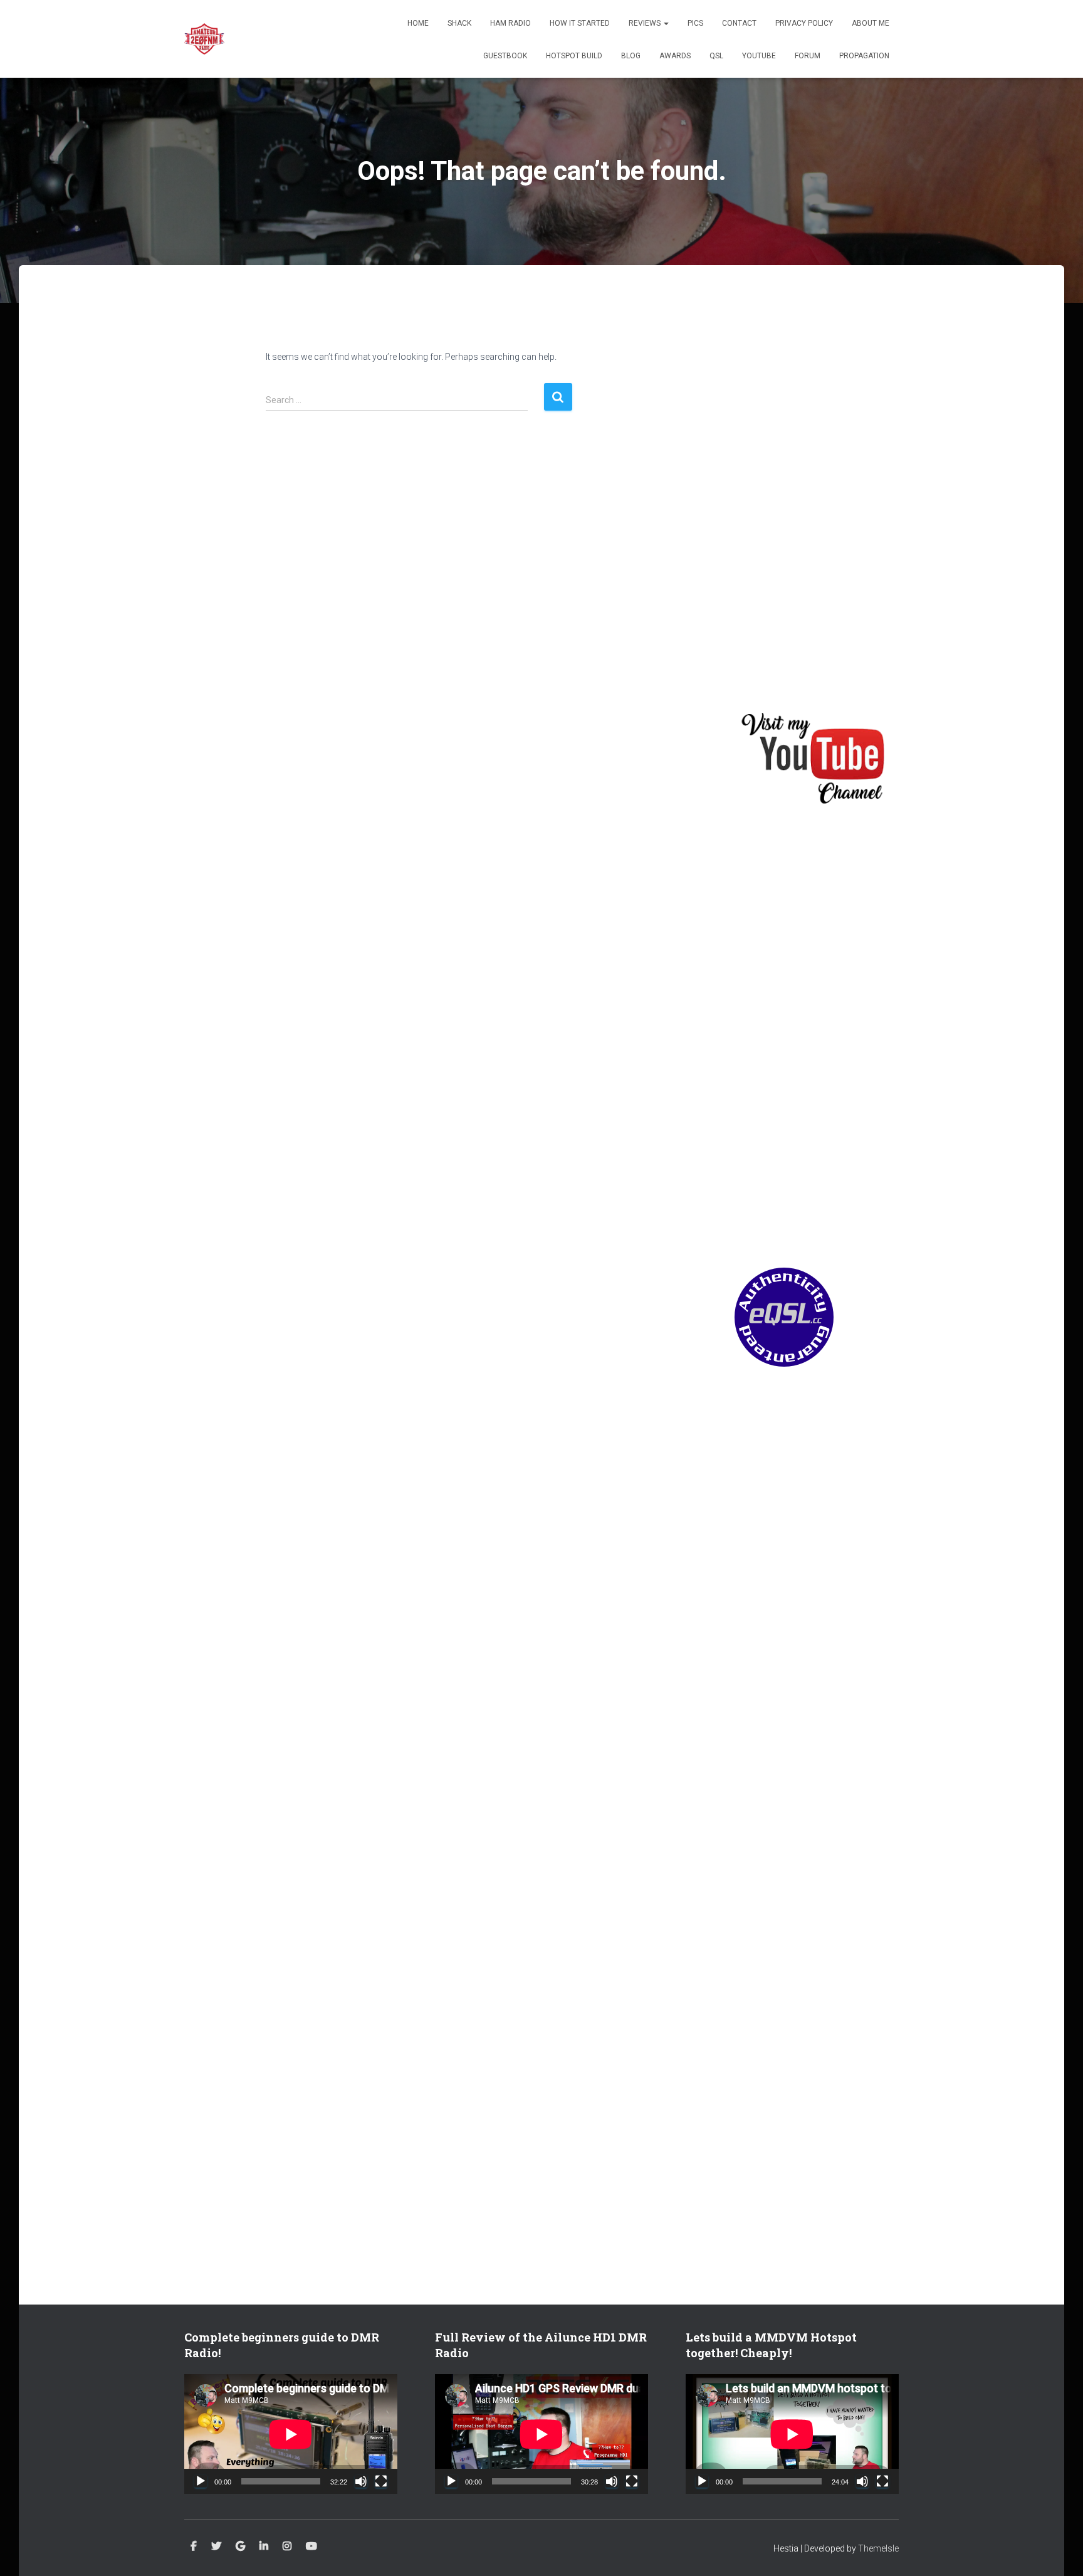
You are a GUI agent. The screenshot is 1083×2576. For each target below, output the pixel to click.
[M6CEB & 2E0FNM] (204, 39)
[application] (291, 2434)
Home (418, 23)
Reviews (646, 23)
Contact (739, 23)
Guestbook (505, 56)
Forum (808, 56)
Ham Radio (510, 23)
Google (240, 2547)
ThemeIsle (878, 2548)
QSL (716, 56)
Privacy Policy (804, 23)
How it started (580, 23)
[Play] (201, 2481)
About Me (871, 23)
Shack (459, 23)
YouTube (759, 56)
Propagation (864, 56)
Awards (675, 56)
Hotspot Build (574, 56)
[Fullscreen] (381, 2481)
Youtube (311, 2547)
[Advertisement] (817, 494)
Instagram (287, 2547)
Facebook (194, 2547)
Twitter (216, 2547)
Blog (631, 56)
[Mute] (361, 2481)
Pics (695, 23)
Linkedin (264, 2547)
